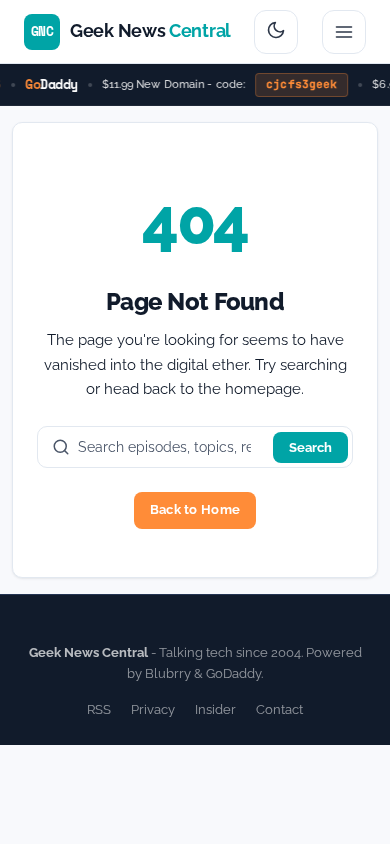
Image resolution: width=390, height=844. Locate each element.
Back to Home (195, 509)
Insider (215, 709)
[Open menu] (344, 32)
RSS (99, 709)
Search (310, 447)
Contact (279, 709)
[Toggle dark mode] (276, 32)
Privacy (153, 709)
